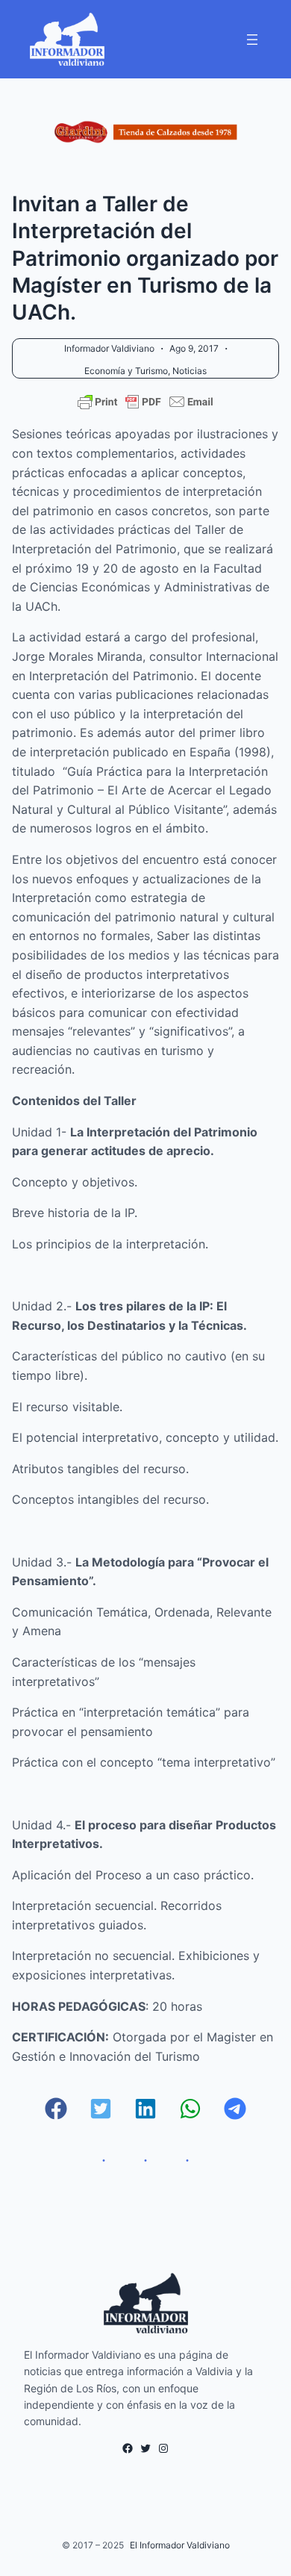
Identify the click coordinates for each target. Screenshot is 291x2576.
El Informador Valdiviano (180, 2545)
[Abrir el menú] (252, 40)
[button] (56, 2109)
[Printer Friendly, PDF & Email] (145, 402)
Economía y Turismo (126, 371)
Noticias (190, 371)
